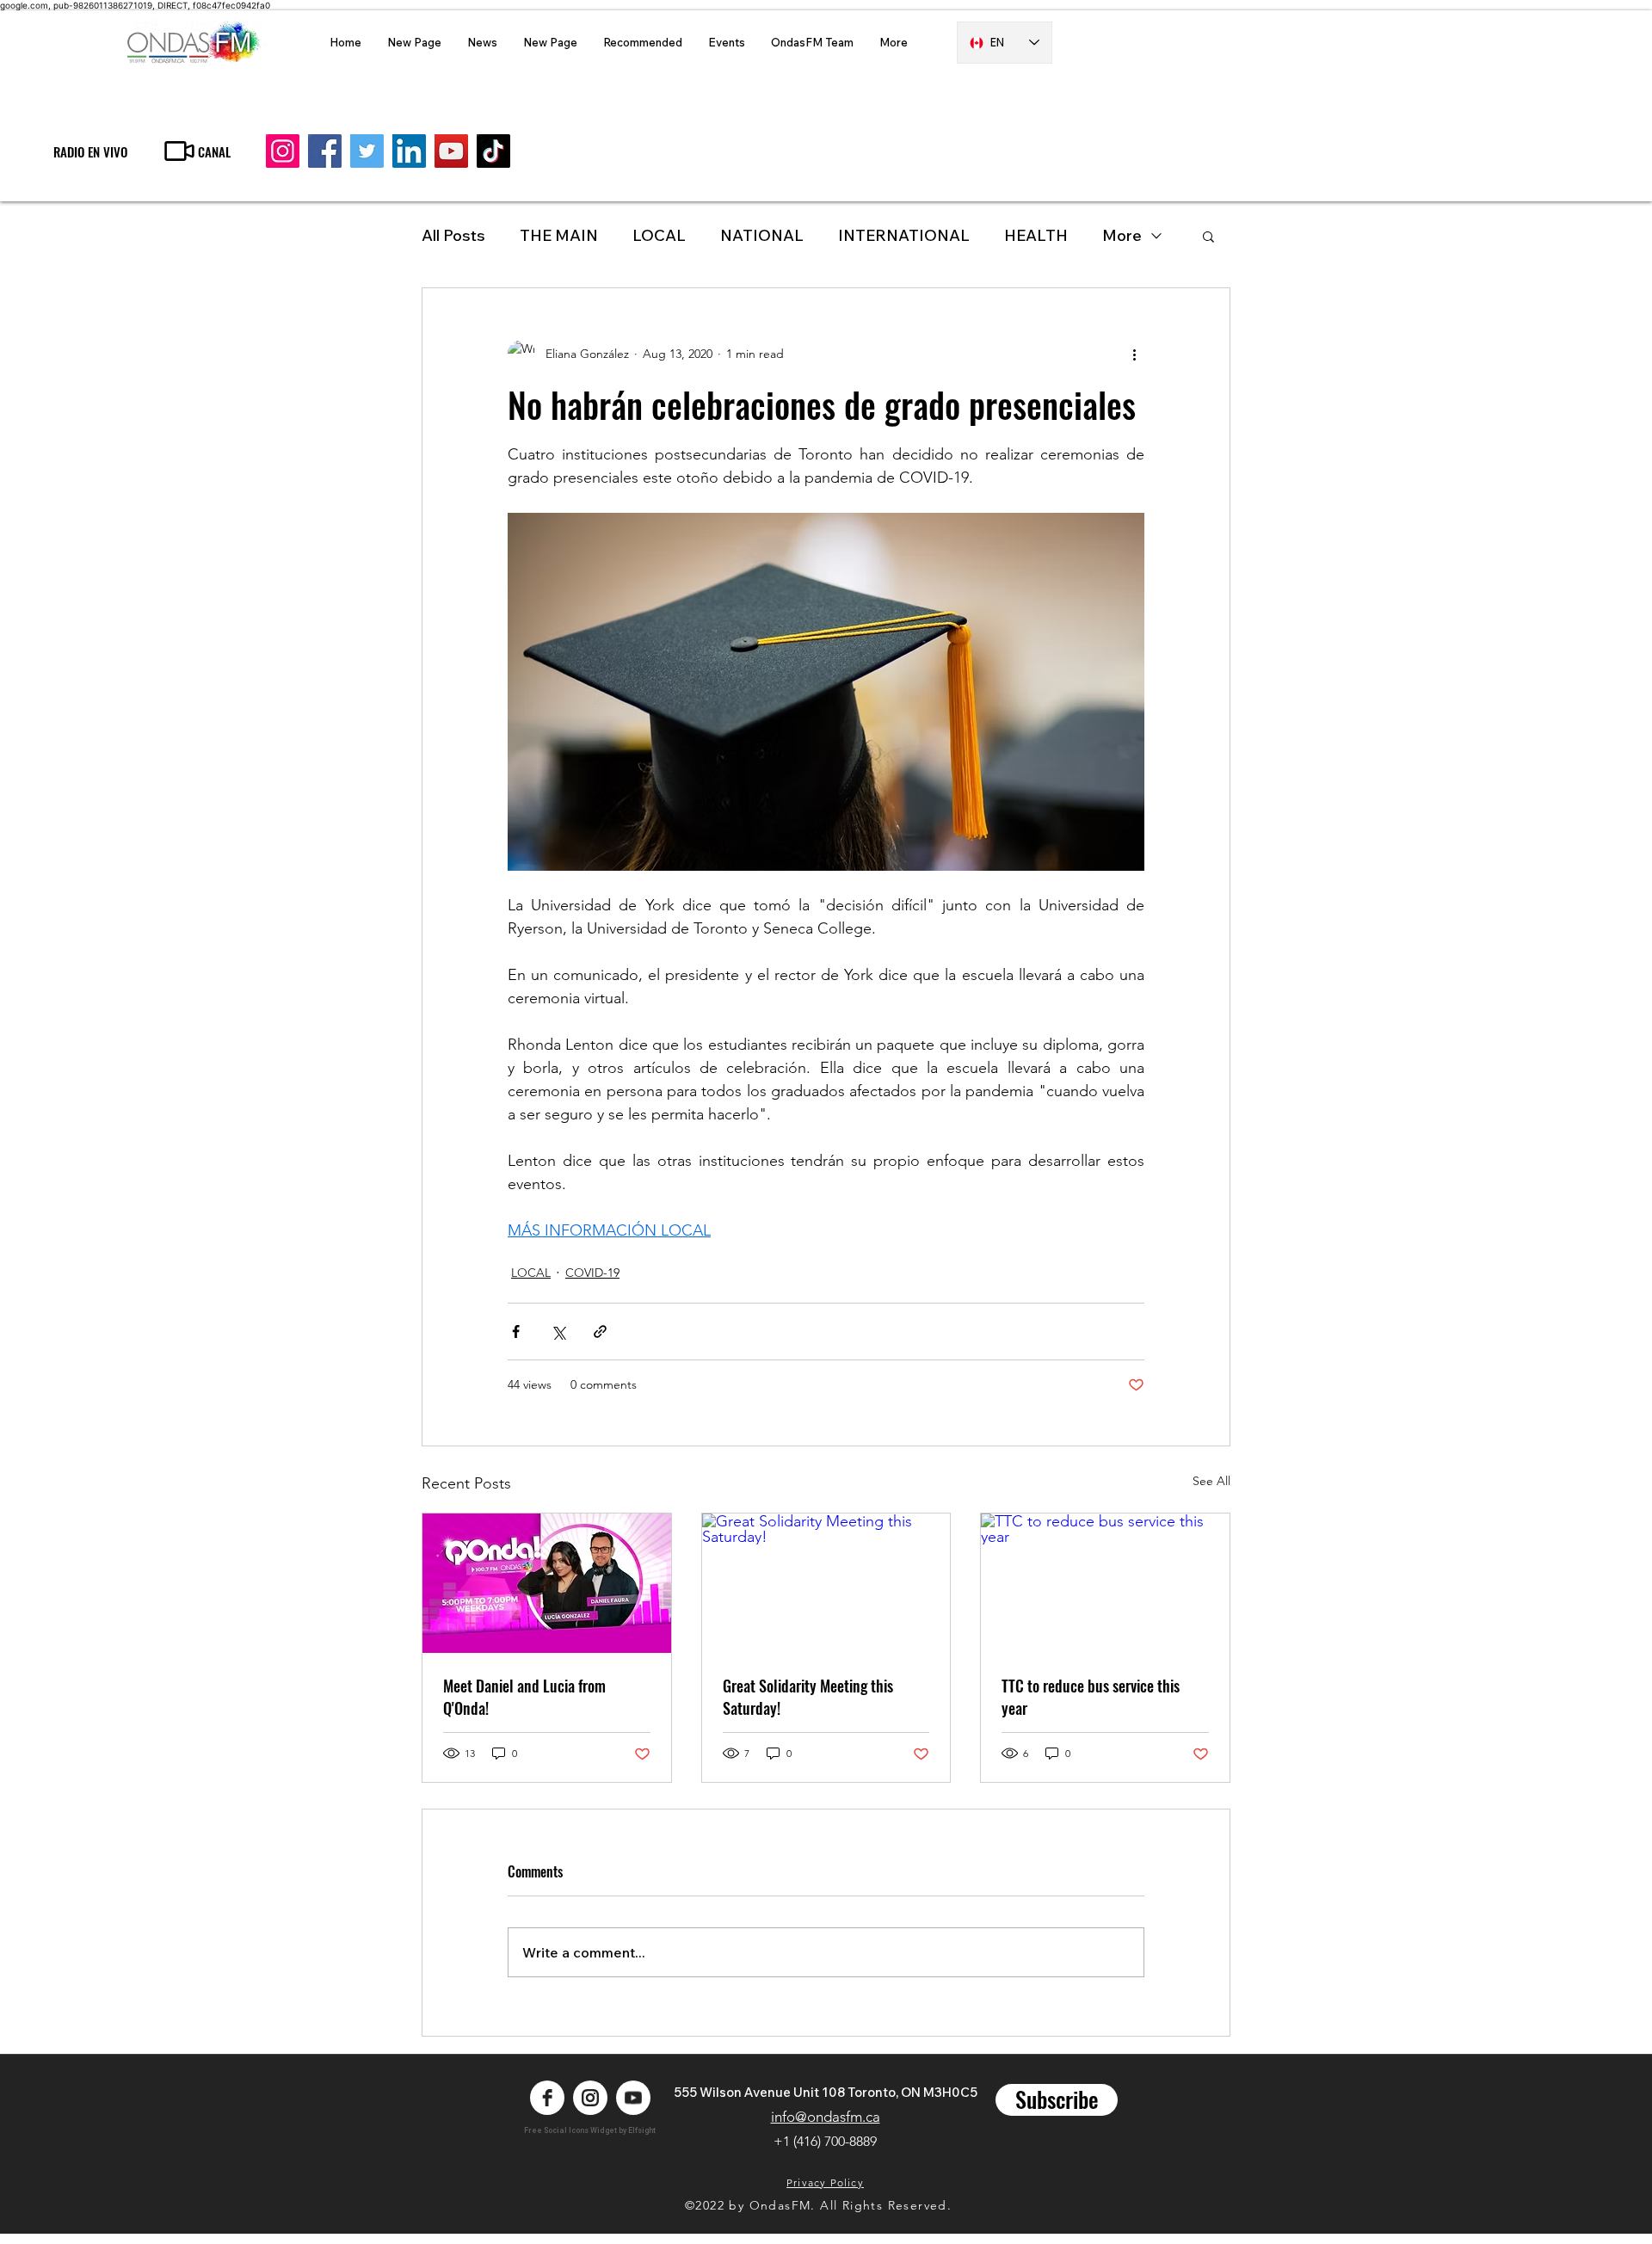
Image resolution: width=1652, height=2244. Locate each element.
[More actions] (1134, 354)
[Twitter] (367, 151)
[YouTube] (451, 151)
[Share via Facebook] (516, 1332)
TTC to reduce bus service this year (1091, 1697)
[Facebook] (325, 151)
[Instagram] (283, 151)
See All (1211, 1481)
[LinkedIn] (409, 151)
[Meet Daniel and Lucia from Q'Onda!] (547, 1583)
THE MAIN (559, 235)
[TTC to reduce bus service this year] (1105, 1583)
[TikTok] (493, 151)
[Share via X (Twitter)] (558, 1332)
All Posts (453, 235)
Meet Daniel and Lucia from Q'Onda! (524, 1697)
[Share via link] (600, 1332)
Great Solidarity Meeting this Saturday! (808, 1697)
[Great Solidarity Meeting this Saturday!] (826, 1583)
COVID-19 (592, 1273)
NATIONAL (762, 235)
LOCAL (659, 235)
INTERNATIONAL (904, 235)
